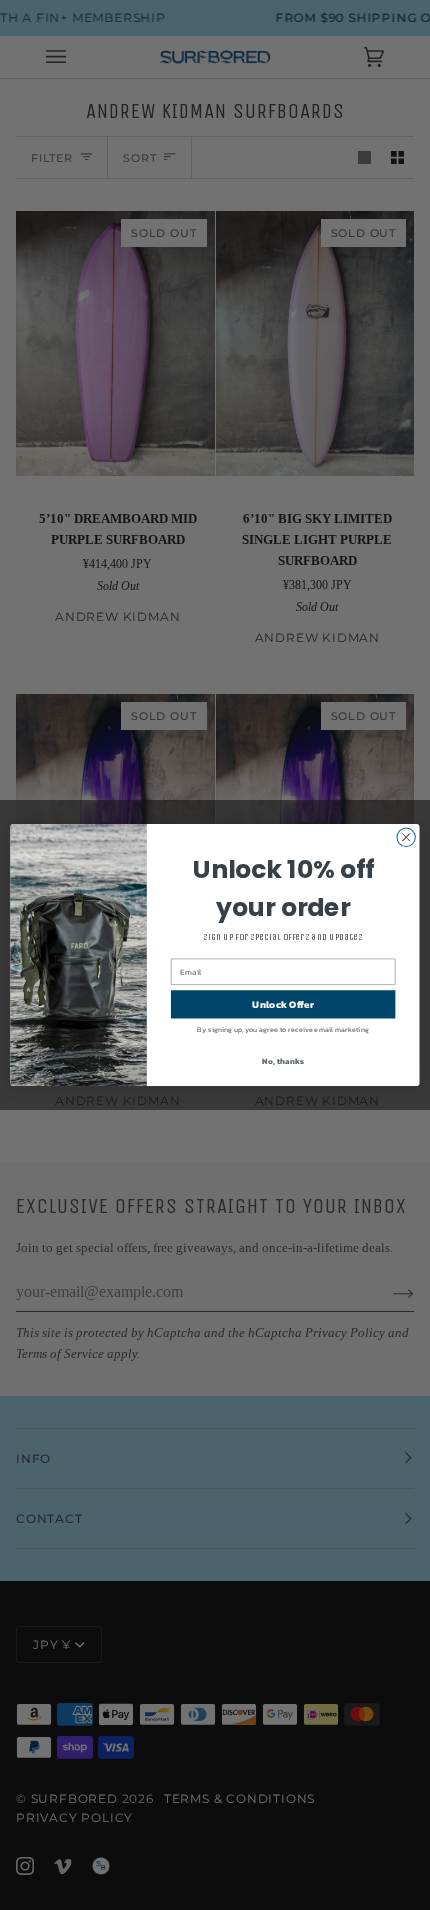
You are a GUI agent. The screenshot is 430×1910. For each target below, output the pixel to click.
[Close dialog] (406, 837)
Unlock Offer (282, 1004)
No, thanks (282, 1060)
